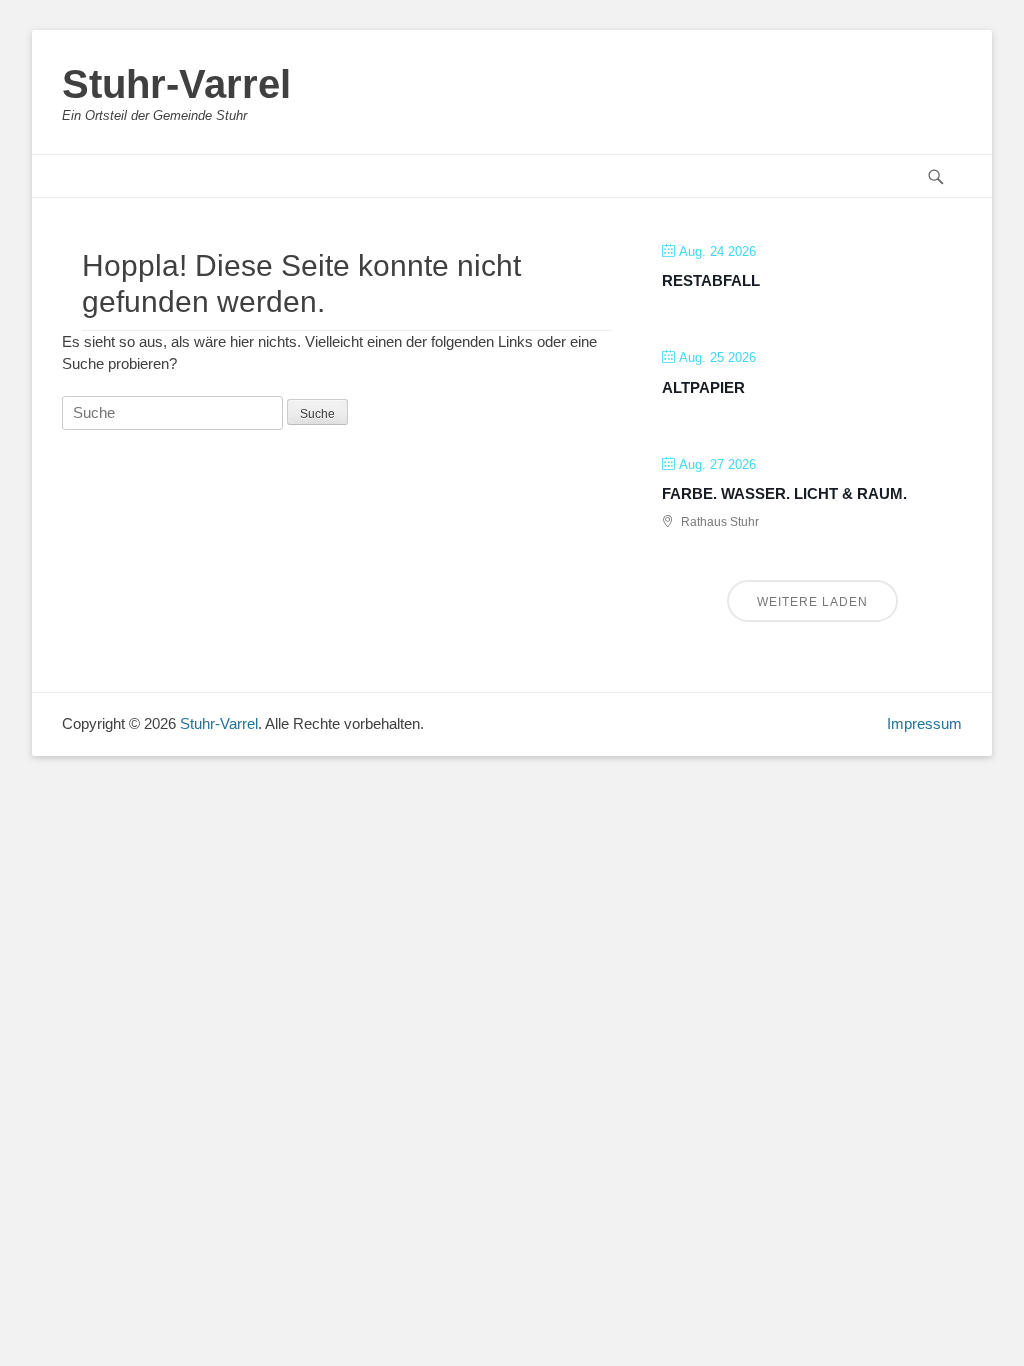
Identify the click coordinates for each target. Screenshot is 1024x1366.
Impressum (924, 723)
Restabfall (711, 280)
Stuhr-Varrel (176, 84)
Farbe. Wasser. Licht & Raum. (784, 493)
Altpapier (703, 387)
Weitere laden (812, 602)
